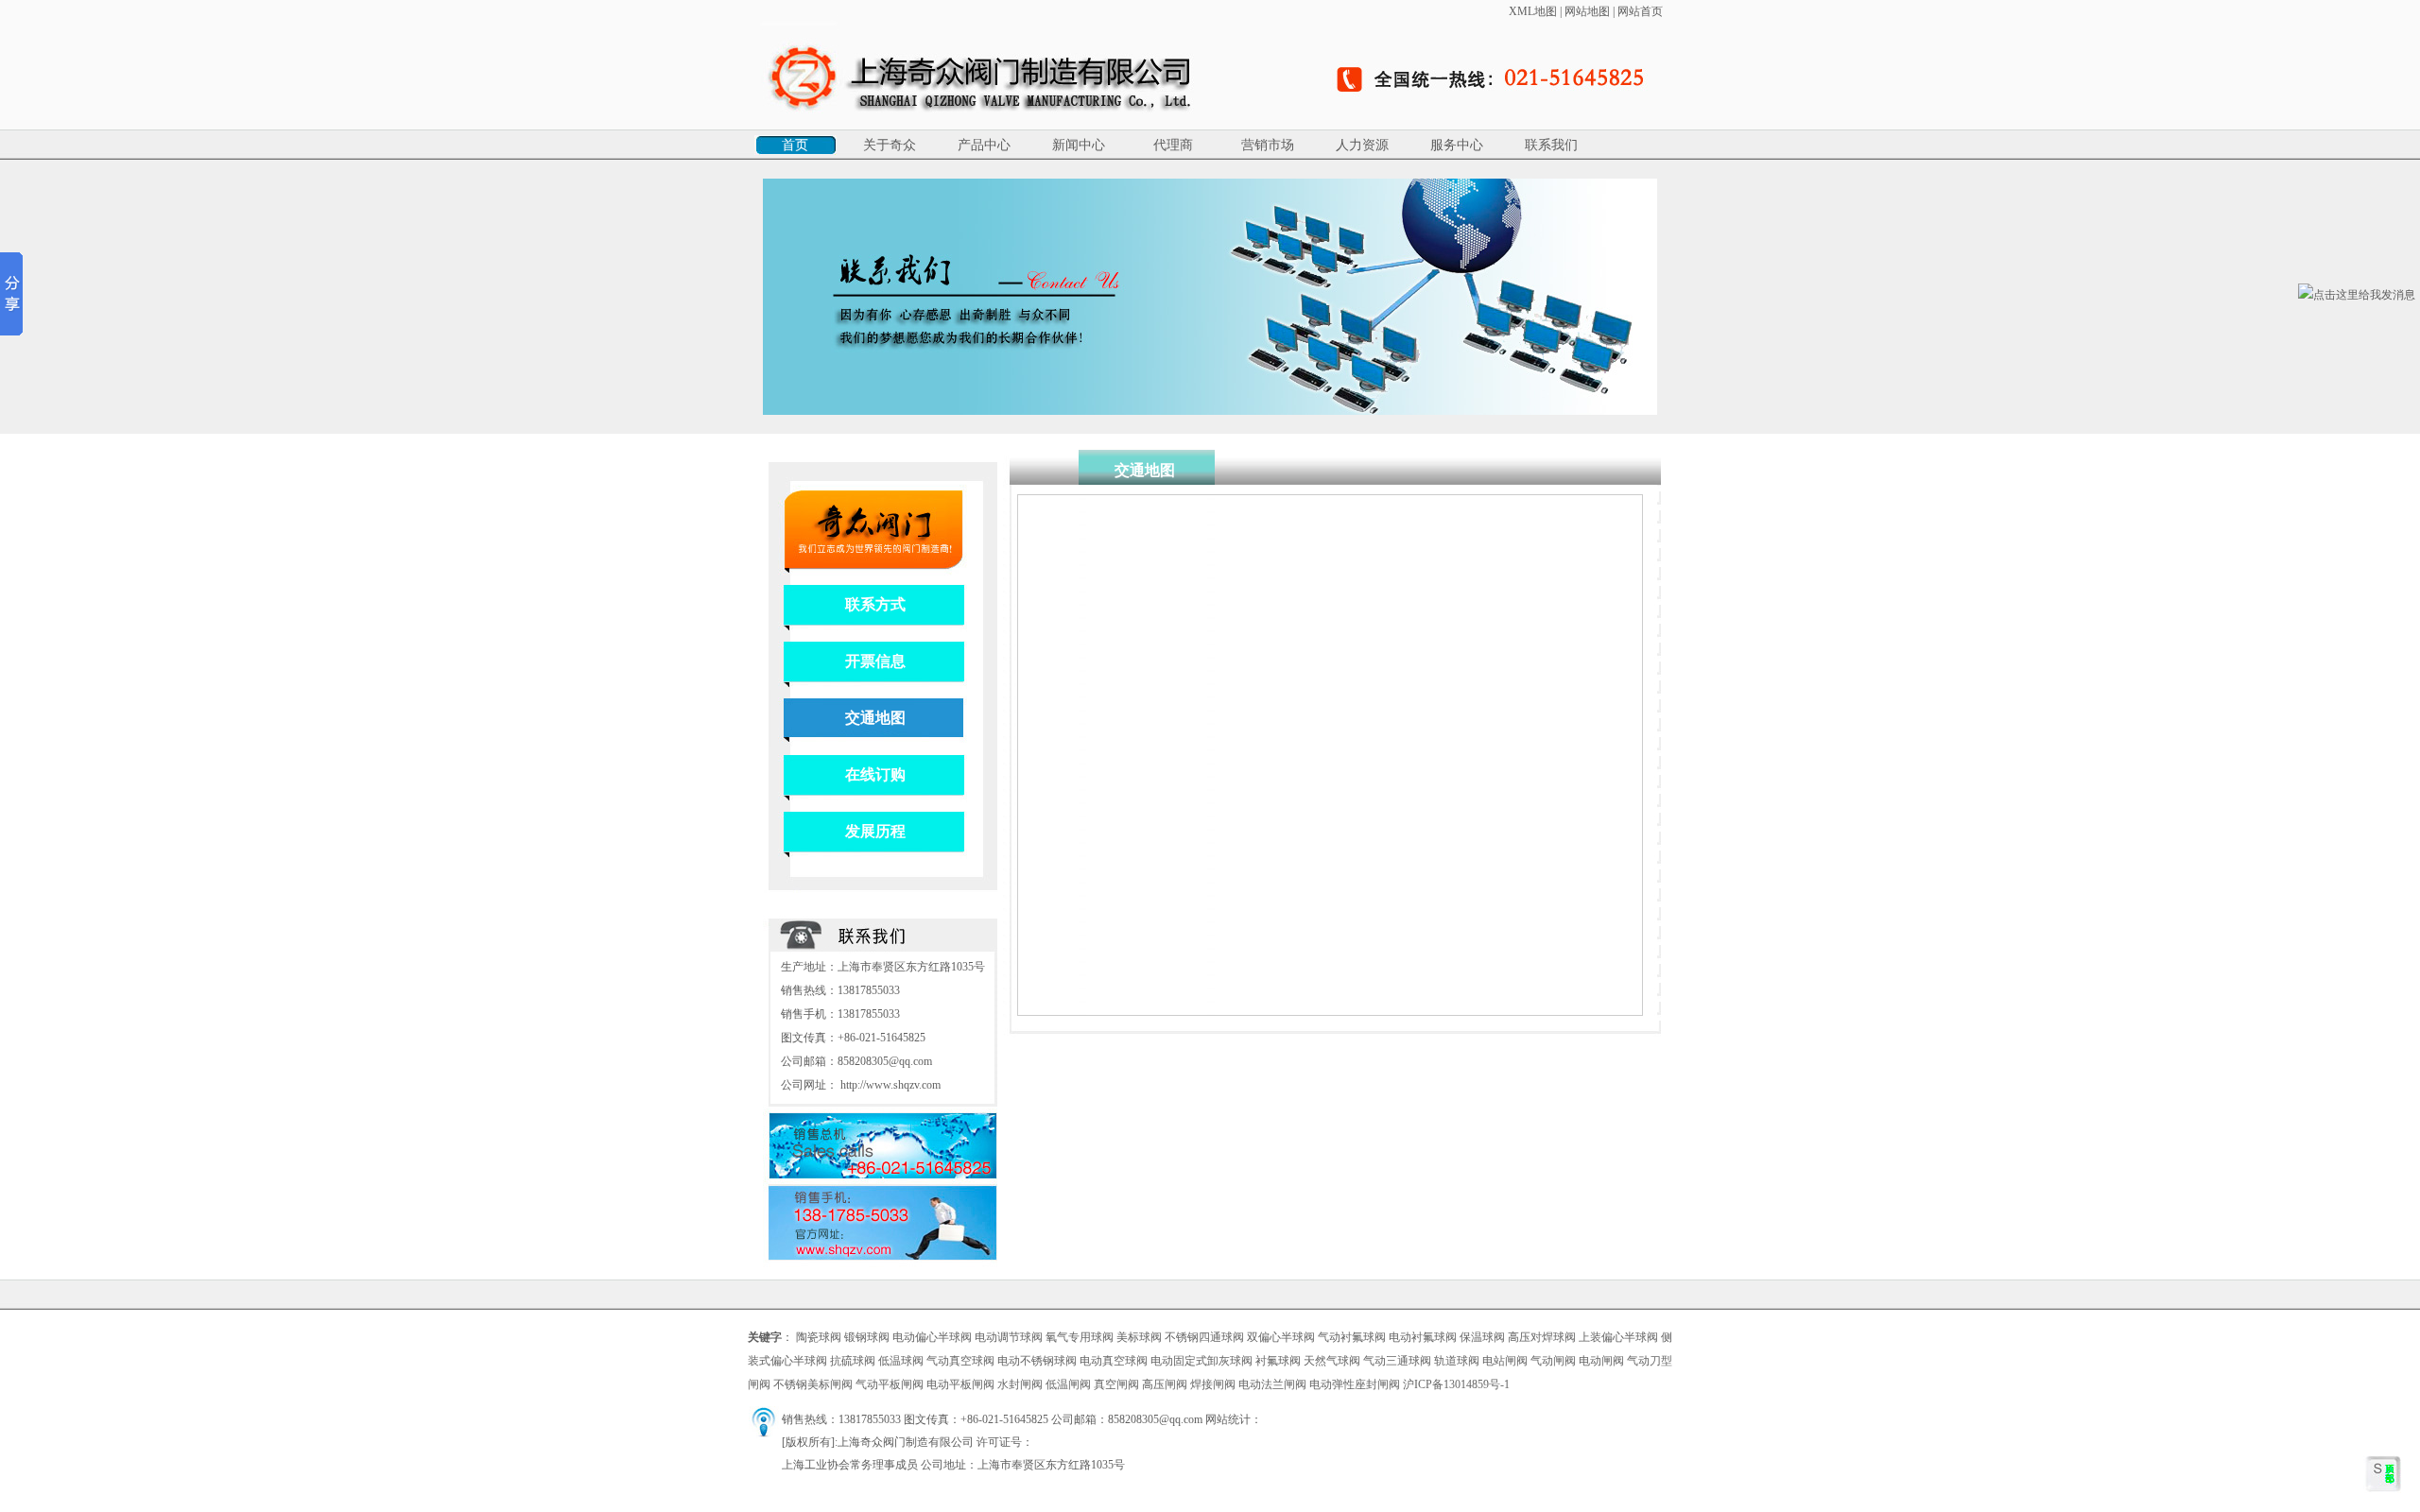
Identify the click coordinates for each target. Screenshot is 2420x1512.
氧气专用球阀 (1080, 1337)
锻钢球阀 (867, 1337)
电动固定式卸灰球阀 (1201, 1361)
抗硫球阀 (853, 1361)
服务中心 (1457, 145)
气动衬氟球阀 (1352, 1337)
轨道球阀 (1457, 1361)
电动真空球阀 (1114, 1361)
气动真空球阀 (960, 1361)
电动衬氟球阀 (1423, 1337)
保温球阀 (1482, 1337)
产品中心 (984, 145)
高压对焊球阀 (1542, 1337)
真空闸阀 (1116, 1384)
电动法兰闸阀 (1272, 1384)
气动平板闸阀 (890, 1384)
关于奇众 (890, 145)
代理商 (1173, 145)
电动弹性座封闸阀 (1355, 1384)
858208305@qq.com (885, 1061)
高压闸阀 (1165, 1384)
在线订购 (875, 774)
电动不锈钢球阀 (1037, 1361)
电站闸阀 (1505, 1361)
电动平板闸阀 (960, 1384)
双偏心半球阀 (1281, 1337)
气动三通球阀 (1397, 1361)
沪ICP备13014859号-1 (1456, 1384)
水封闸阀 (1020, 1384)
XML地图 (1533, 11)
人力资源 (1362, 145)
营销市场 (1268, 145)
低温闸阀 (1068, 1384)
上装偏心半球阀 (1618, 1337)
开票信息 (875, 661)
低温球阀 (901, 1361)
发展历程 (875, 831)
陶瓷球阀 (819, 1337)
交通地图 (875, 718)
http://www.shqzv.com (890, 1085)
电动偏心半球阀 (932, 1337)
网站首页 (1640, 11)
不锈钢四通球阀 (1204, 1337)
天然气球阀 (1332, 1361)
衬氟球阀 (1278, 1361)
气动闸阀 (1553, 1361)
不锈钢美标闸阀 (813, 1384)
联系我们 (1551, 145)
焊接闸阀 (1213, 1384)
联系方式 (875, 604)
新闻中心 (1079, 145)
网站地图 (1587, 11)
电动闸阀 (1601, 1361)
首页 (795, 145)
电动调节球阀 (1009, 1337)
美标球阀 (1139, 1337)
